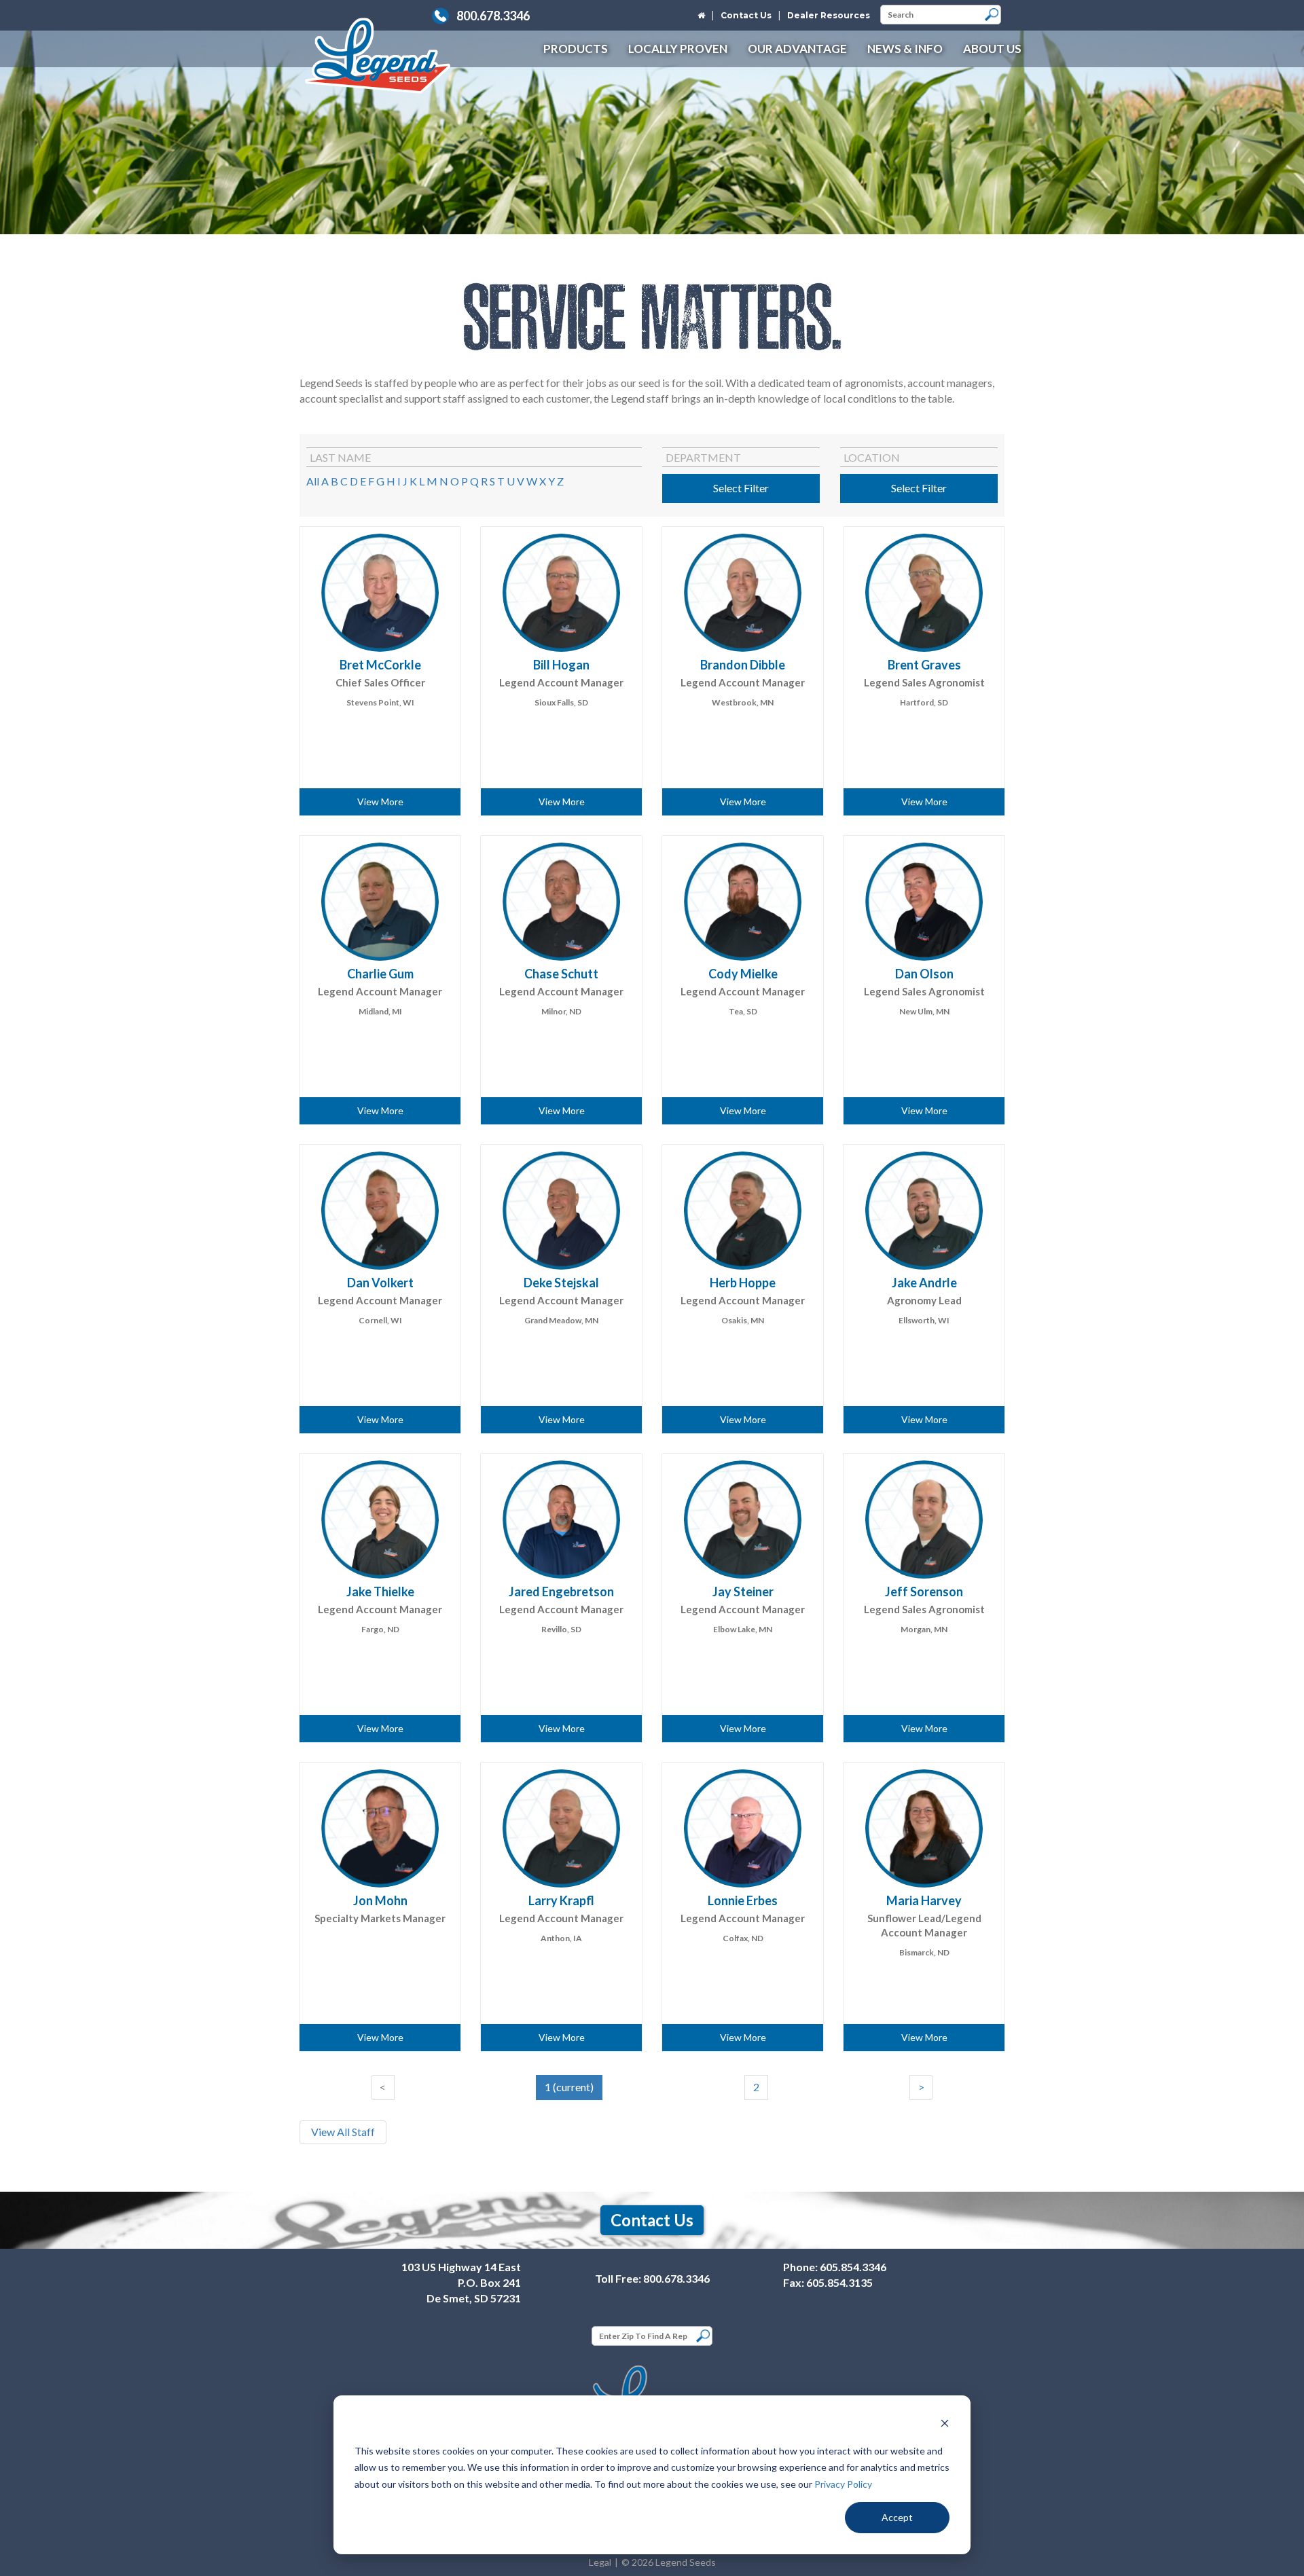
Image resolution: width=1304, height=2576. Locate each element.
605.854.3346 (853, 2267)
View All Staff (343, 2132)
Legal (600, 2562)
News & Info (905, 49)
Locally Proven (678, 49)
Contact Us (746, 15)
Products (576, 49)
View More (380, 802)
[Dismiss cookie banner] (945, 2425)
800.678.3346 (493, 16)
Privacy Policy (843, 2484)
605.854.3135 (839, 2282)
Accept (897, 2517)
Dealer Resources (829, 15)
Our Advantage (797, 49)
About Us (992, 49)
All (313, 481)
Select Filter (741, 488)
